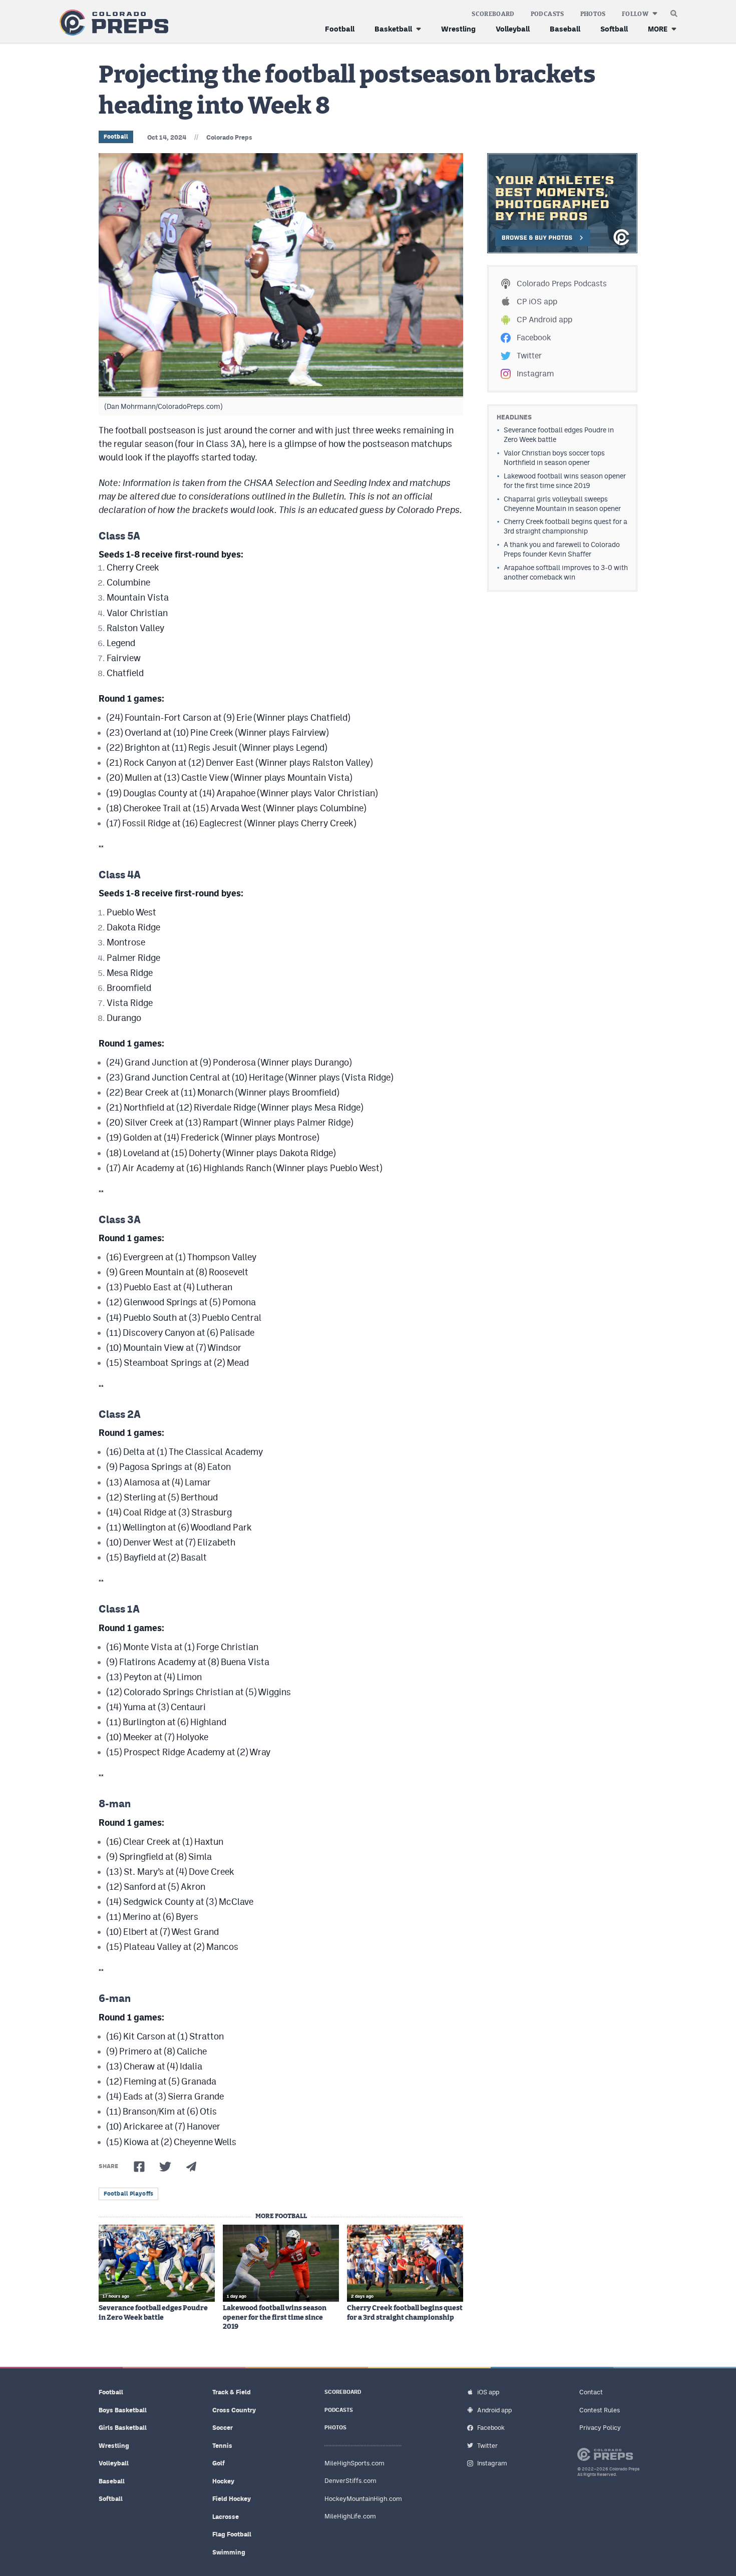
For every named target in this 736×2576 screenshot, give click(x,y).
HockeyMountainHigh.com (363, 2499)
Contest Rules (600, 2410)
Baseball (565, 29)
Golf (219, 2463)
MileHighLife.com (350, 2516)
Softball (614, 29)
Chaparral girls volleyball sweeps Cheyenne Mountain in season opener (562, 504)
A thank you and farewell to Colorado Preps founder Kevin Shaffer (562, 549)
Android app (494, 2410)
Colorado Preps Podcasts (562, 284)
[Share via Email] (191, 2167)
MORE (658, 29)
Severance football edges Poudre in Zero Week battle (153, 2313)
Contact (591, 2392)
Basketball (393, 29)
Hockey (223, 2481)
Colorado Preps (229, 137)
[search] (674, 11)
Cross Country (234, 2410)
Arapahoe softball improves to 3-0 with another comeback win (566, 572)
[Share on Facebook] (139, 2167)
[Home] (112, 23)
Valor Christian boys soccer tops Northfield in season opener (554, 458)
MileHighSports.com (354, 2463)
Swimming (229, 2552)
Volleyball (513, 29)
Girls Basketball (123, 2428)
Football (340, 29)
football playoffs (128, 2194)
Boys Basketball (123, 2410)
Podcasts (547, 14)
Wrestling (458, 29)
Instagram (535, 374)
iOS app (488, 2392)
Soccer (223, 2428)
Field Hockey (232, 2499)
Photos (593, 14)
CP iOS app (537, 302)
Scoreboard (493, 14)
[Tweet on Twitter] (165, 2167)
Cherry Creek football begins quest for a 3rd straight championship (405, 2313)
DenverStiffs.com (350, 2481)
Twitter (529, 356)
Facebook (534, 338)
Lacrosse (226, 2517)
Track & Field (232, 2392)
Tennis (222, 2446)
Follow (635, 14)
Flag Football (232, 2534)
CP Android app (544, 320)
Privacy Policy (600, 2428)
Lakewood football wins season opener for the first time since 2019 (275, 2317)
